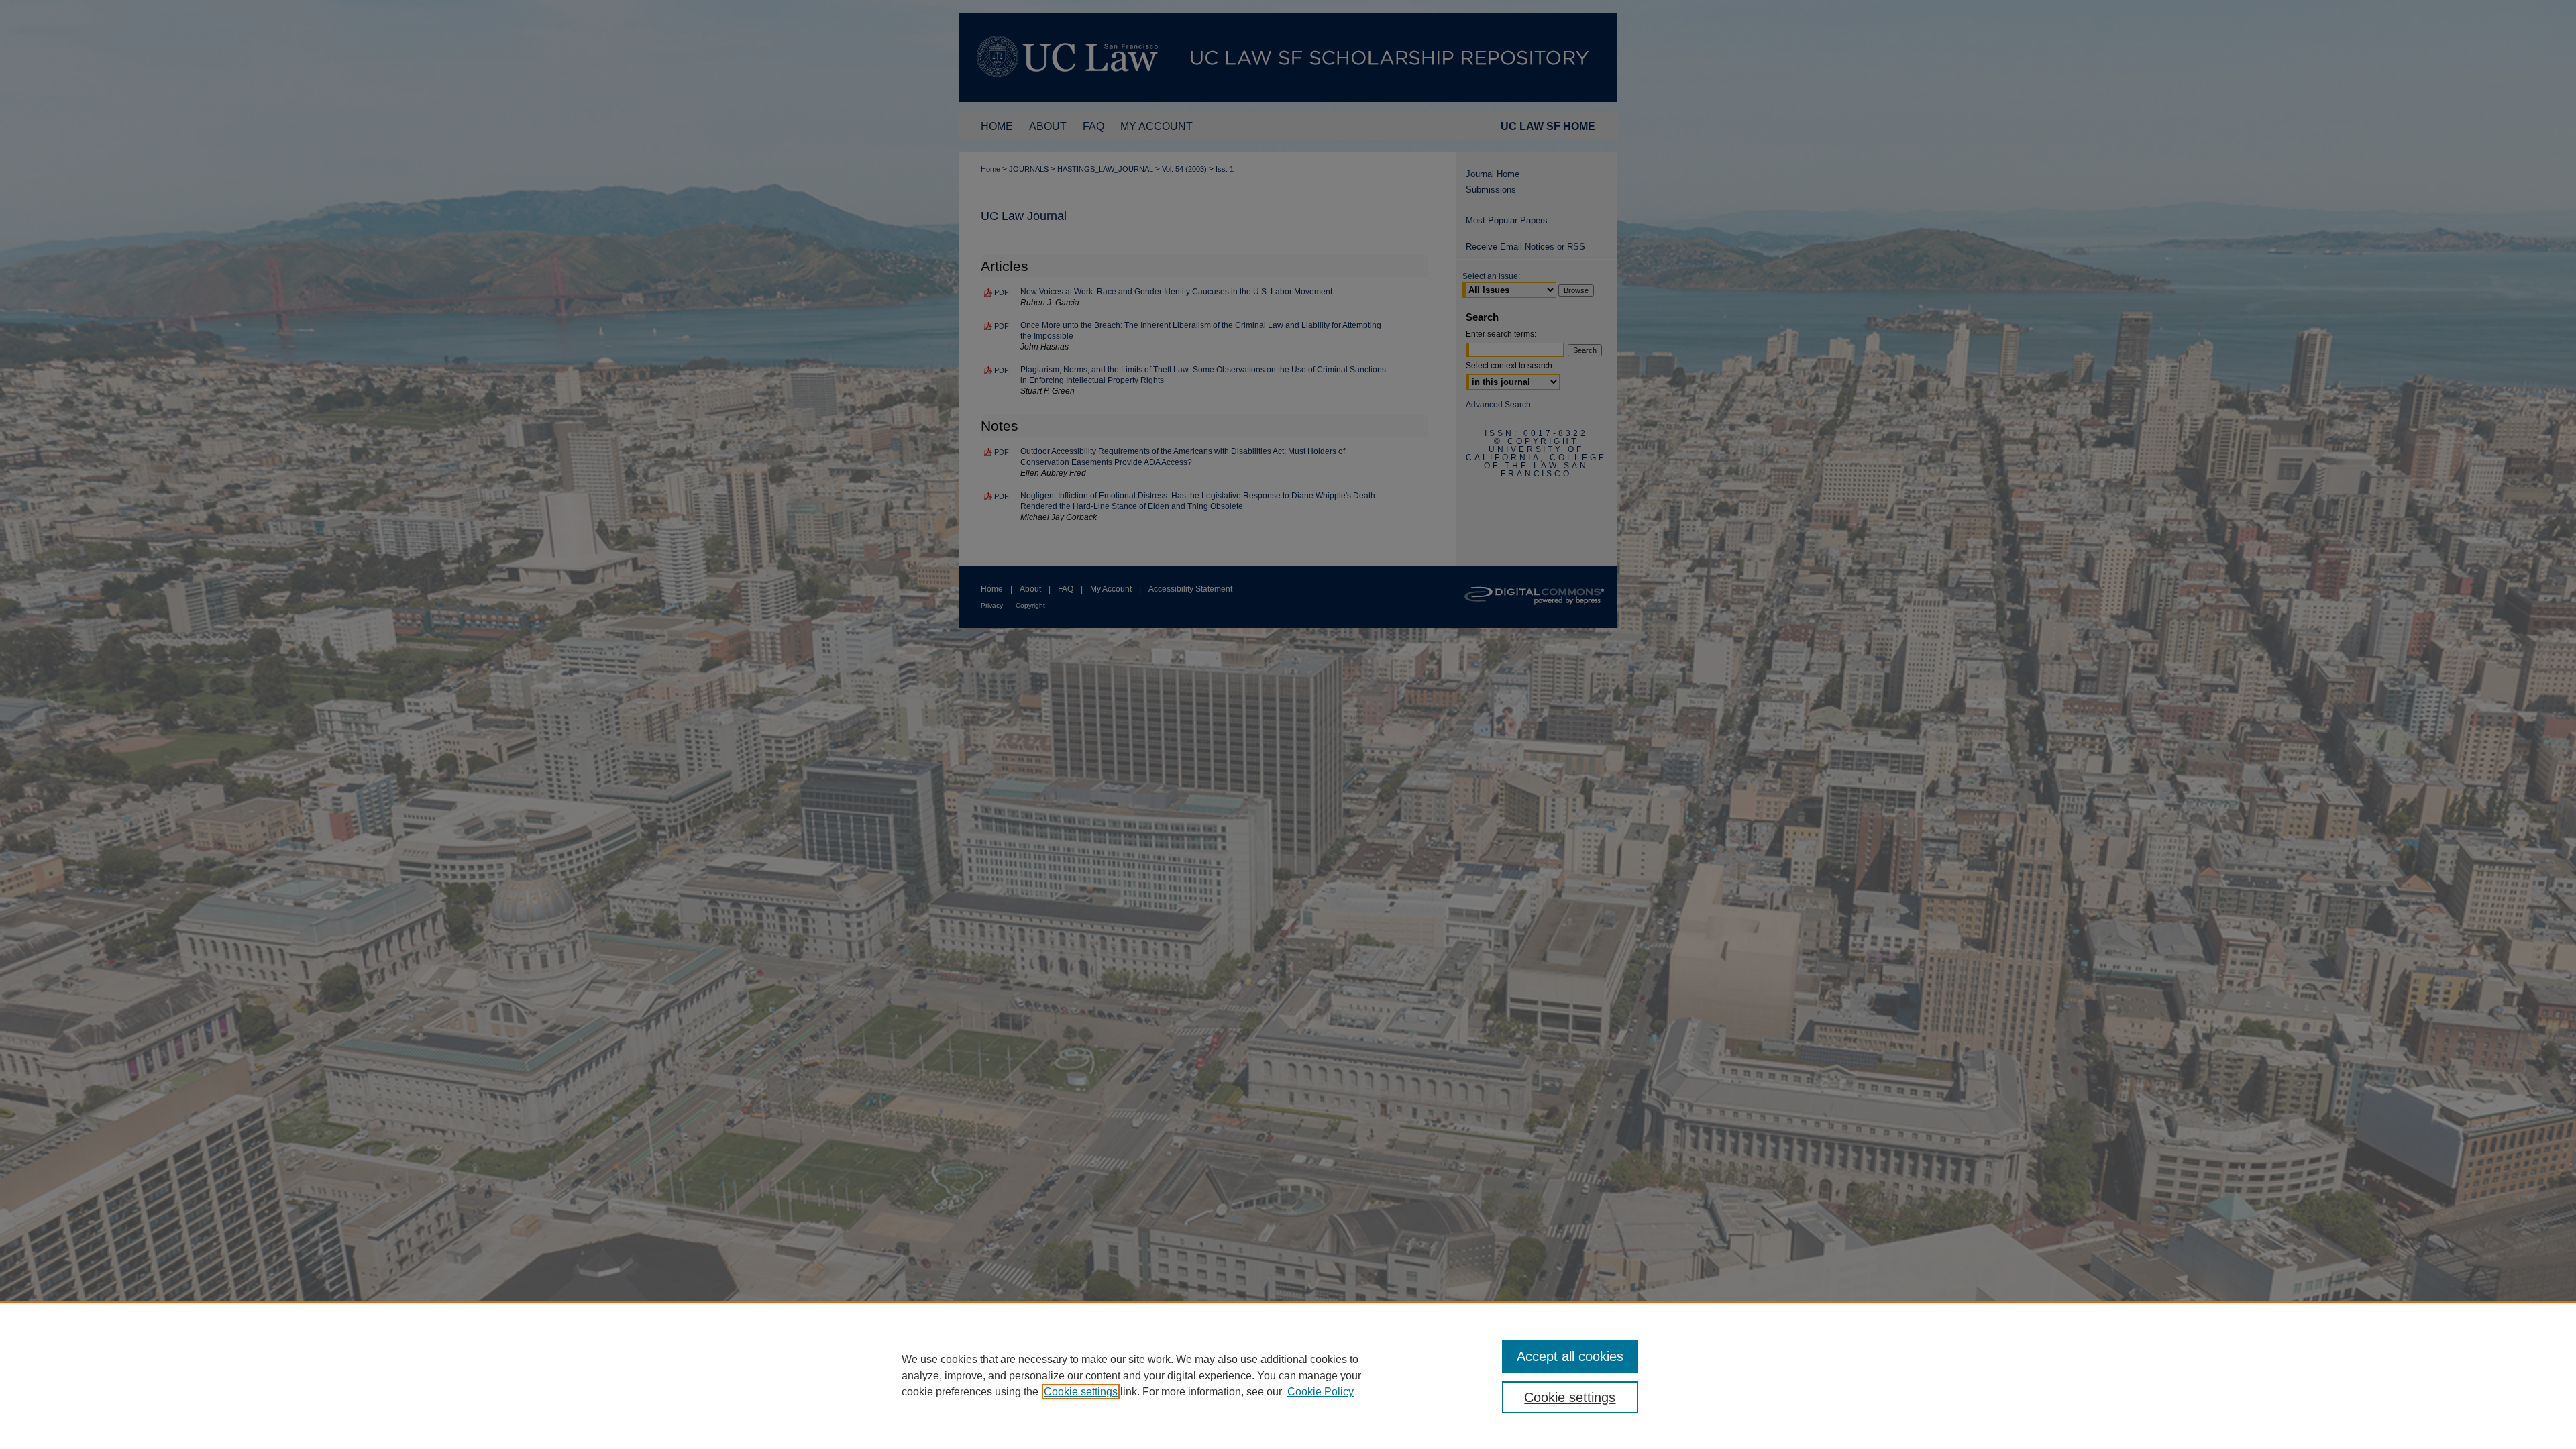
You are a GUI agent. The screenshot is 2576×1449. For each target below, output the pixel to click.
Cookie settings (1081, 1392)
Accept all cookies (1570, 1356)
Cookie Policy (1321, 1392)
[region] (1288, 1375)
